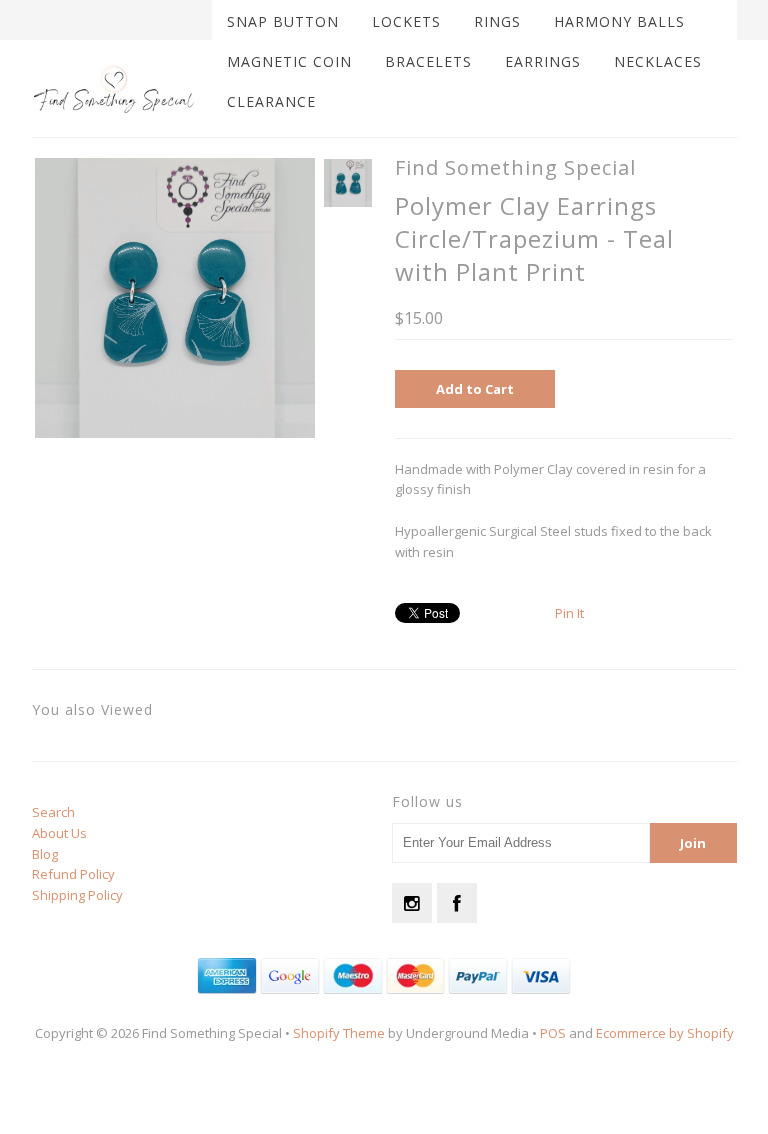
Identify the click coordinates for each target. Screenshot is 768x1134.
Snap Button (283, 21)
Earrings (543, 61)
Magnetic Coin (289, 61)
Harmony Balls (619, 21)
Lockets (406, 21)
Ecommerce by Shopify (665, 1033)
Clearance (271, 101)
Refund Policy (73, 874)
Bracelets (428, 61)
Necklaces (658, 61)
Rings (497, 21)
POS (553, 1033)
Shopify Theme (339, 1033)
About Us (59, 833)
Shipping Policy (77, 895)
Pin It (569, 613)
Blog (45, 854)
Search (53, 812)
